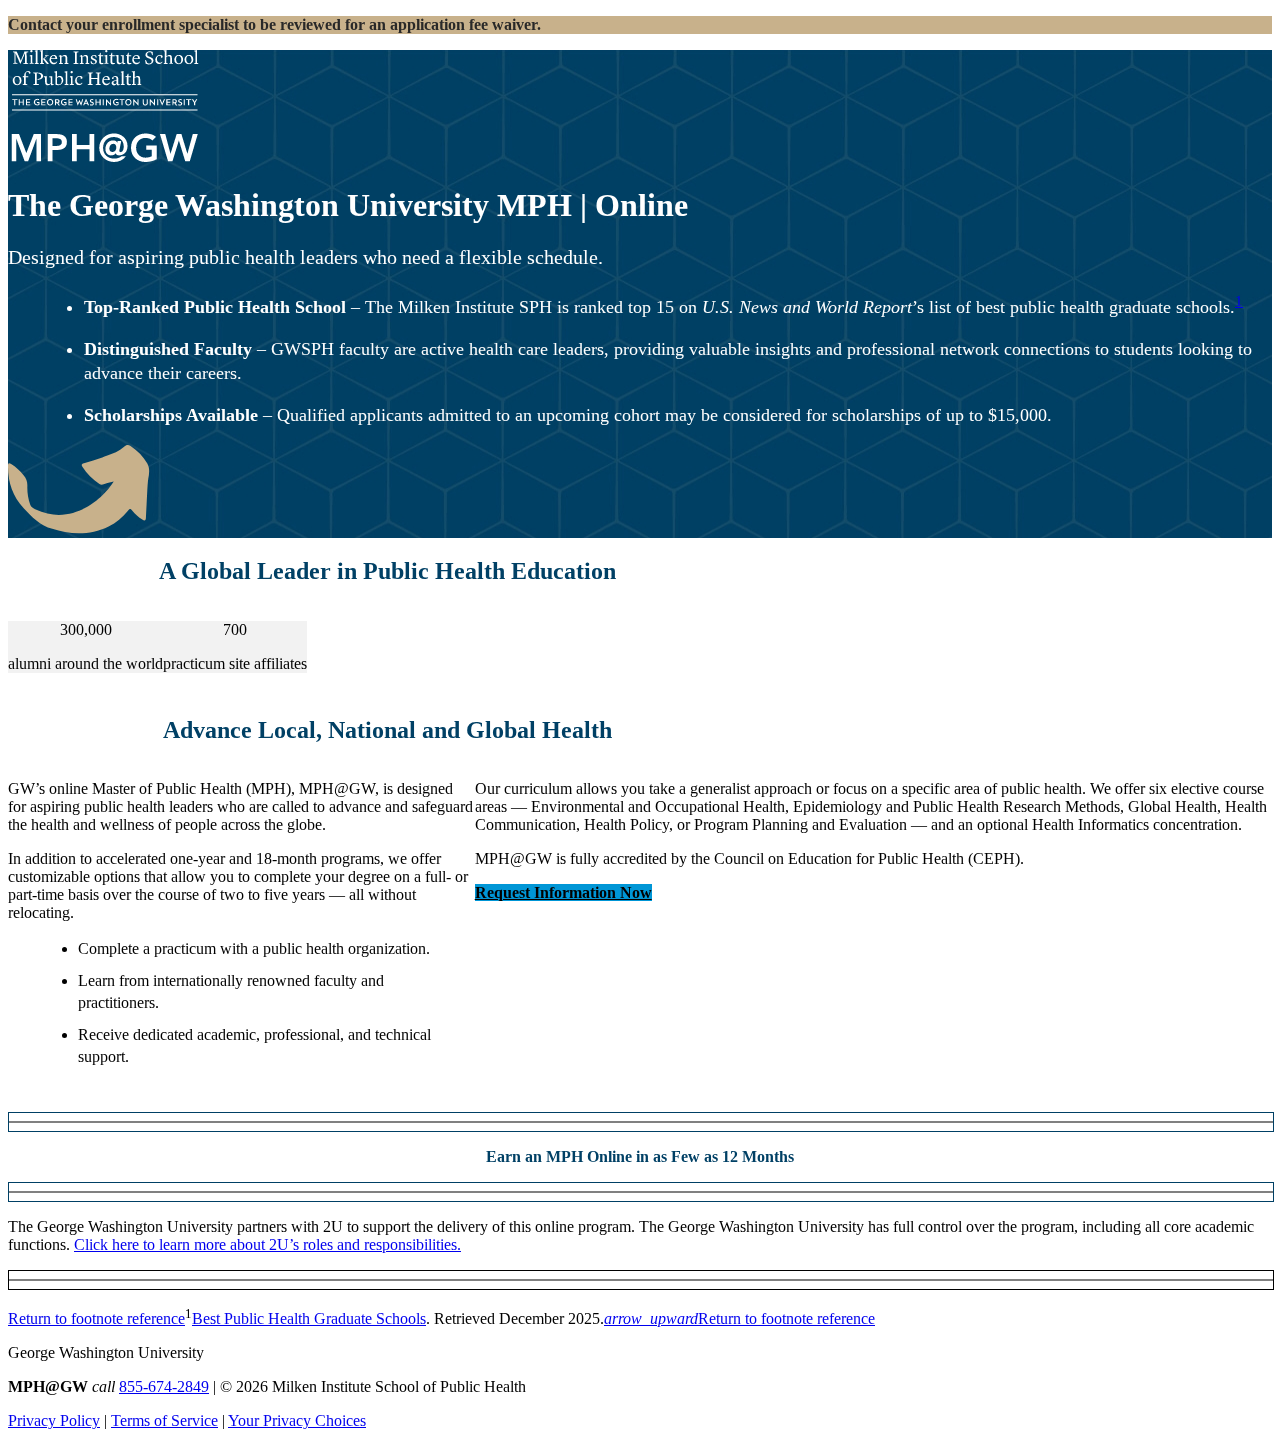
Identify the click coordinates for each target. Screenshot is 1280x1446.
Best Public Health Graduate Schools (309, 1318)
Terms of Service (164, 1420)
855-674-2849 (164, 1386)
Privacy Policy (54, 1420)
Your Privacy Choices (297, 1420)
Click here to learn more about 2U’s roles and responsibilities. (267, 1244)
